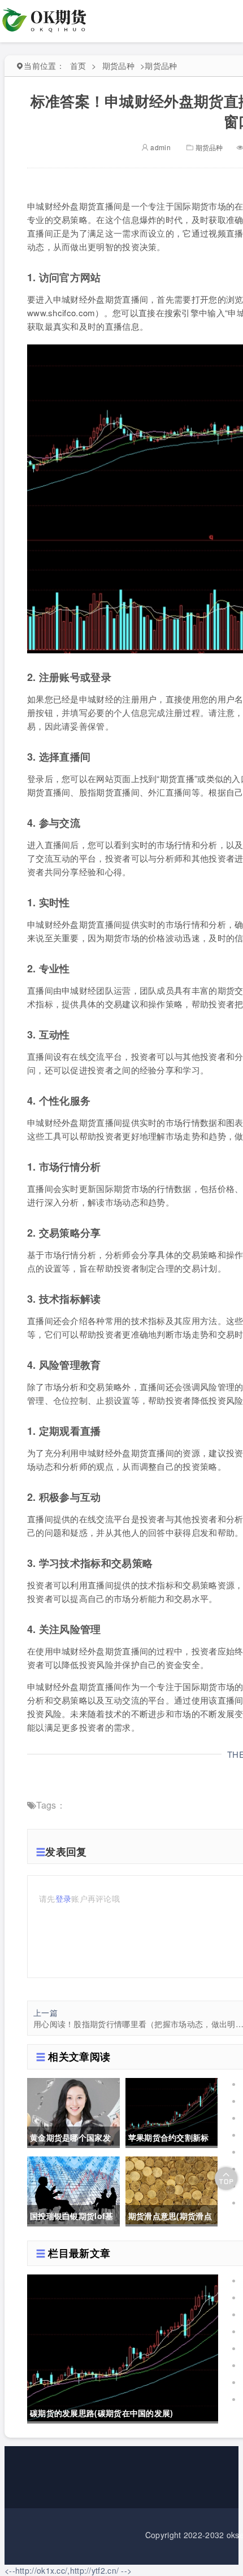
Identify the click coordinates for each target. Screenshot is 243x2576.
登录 (64, 1898)
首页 (78, 66)
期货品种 (118, 66)
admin (160, 147)
